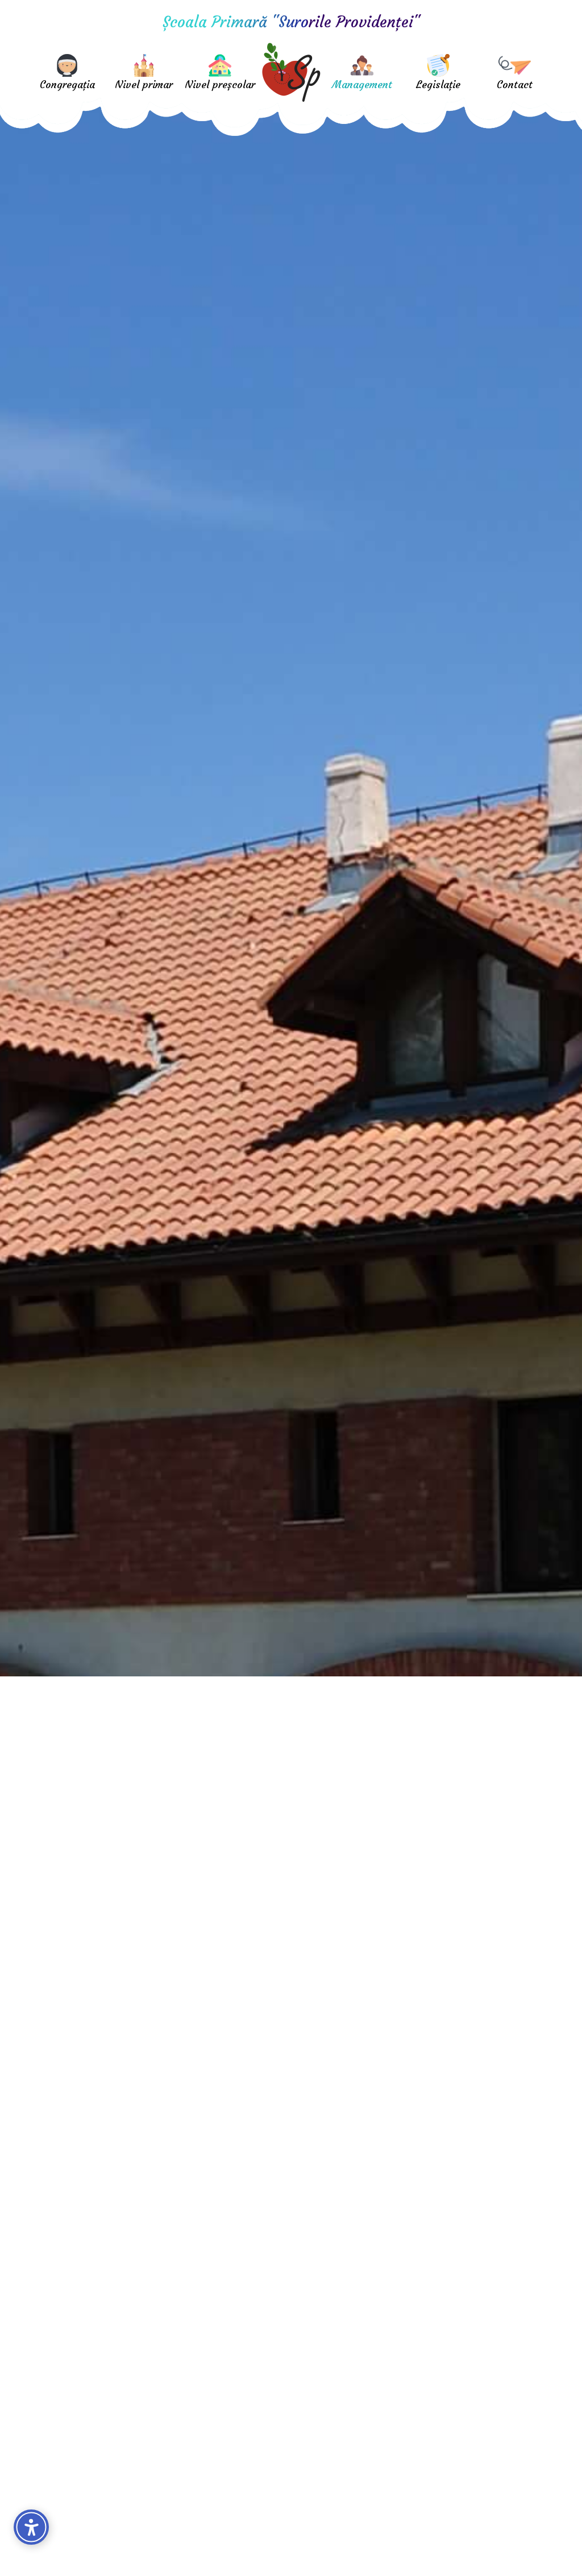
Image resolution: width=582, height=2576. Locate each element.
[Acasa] (291, 71)
